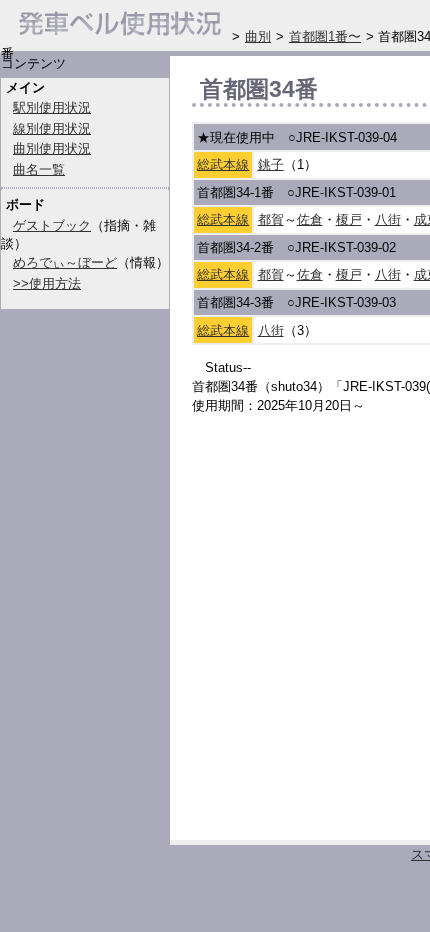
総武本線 (223, 164)
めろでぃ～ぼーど (65, 262)
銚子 (271, 164)
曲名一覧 (39, 169)
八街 (388, 219)
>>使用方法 (47, 283)
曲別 (258, 36)
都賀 (271, 219)
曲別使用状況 (52, 148)
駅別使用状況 (52, 107)
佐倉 (310, 219)
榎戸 (349, 219)
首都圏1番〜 (325, 36)
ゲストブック (52, 225)
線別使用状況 (52, 128)
